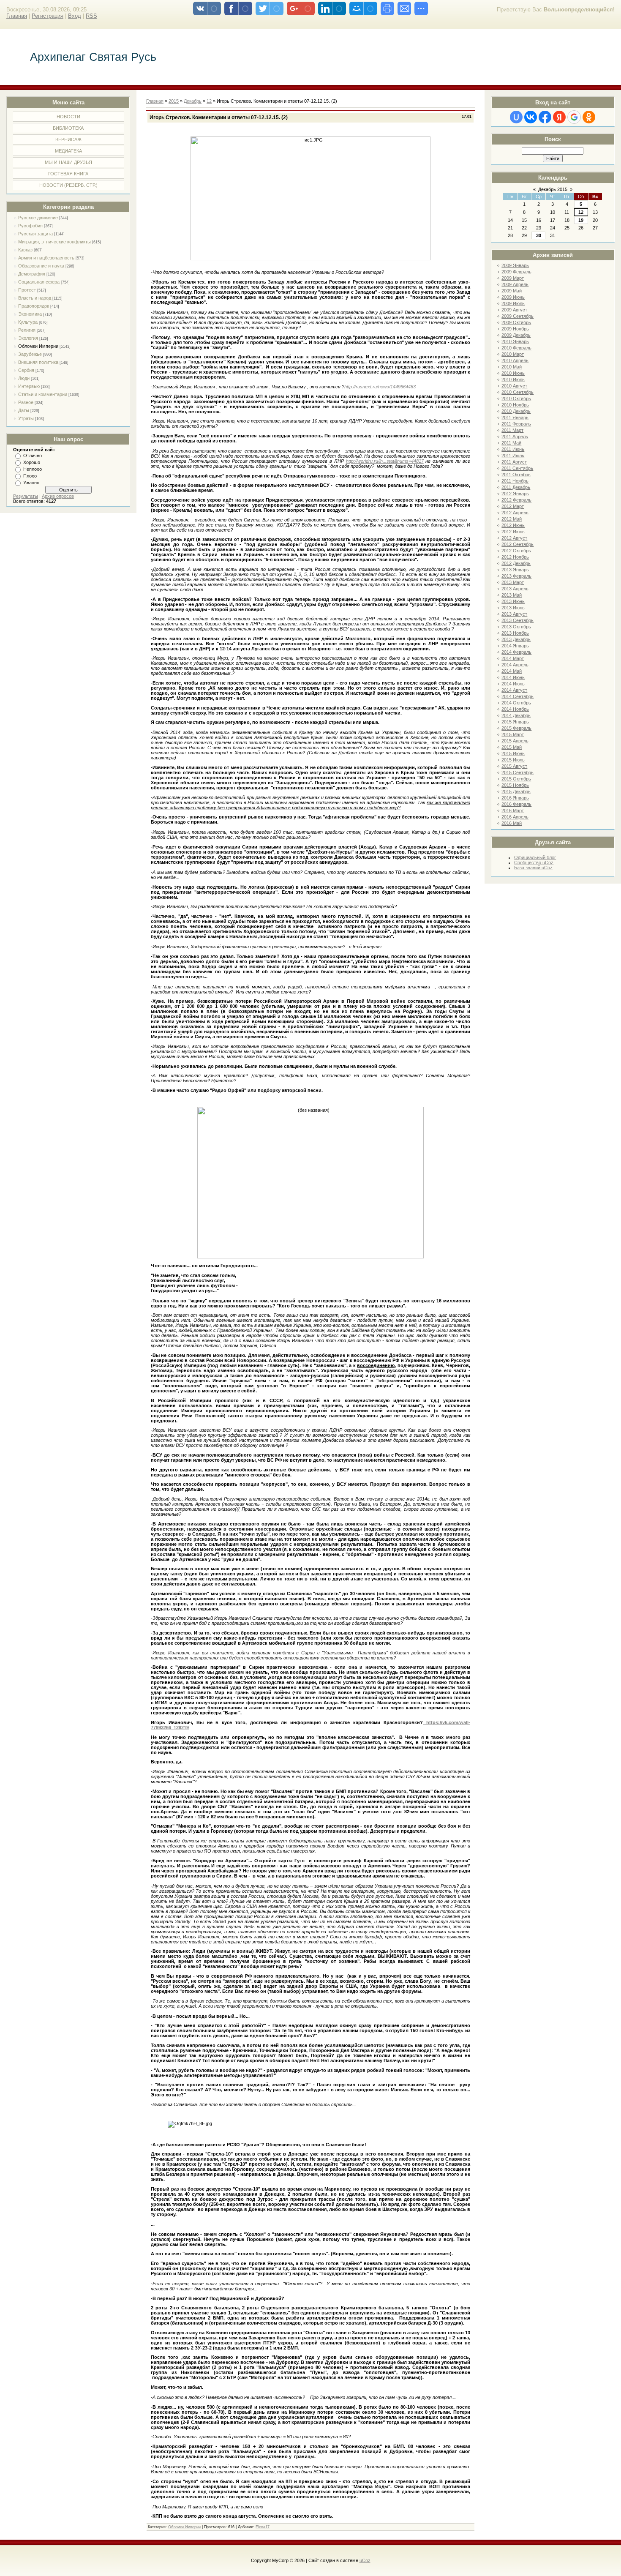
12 (581, 212)
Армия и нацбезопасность (46, 258)
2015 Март (513, 734)
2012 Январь (515, 494)
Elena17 (263, 2527)
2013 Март (513, 582)
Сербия (26, 370)
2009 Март (513, 278)
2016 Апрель (515, 817)
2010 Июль (513, 379)
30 (539, 235)
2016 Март (513, 810)
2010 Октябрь (516, 398)
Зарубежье (30, 354)
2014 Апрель (515, 665)
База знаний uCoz (533, 868)
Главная (17, 16)
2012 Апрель (515, 513)
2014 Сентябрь (517, 696)
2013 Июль (513, 608)
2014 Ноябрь (515, 709)
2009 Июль (513, 303)
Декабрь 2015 (553, 189)
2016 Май (512, 823)
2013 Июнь (513, 601)
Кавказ (25, 250)
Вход (75, 16)
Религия (27, 330)
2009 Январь (515, 265)
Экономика (30, 314)
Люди (24, 378)
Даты (24, 410)
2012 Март (513, 506)
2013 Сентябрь (517, 620)
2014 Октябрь (516, 703)
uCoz (365, 2560)
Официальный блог (535, 857)
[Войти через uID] (516, 117)
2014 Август (514, 690)
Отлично (33, 456)
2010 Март (513, 354)
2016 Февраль (516, 804)
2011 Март (512, 430)
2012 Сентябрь (517, 544)
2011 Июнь (513, 449)
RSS (91, 16)
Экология (28, 338)
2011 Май (511, 443)
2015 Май (512, 747)
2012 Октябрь (516, 551)
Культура (28, 322)
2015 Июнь (513, 753)
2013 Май (512, 595)
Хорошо (32, 462)
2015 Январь (515, 722)
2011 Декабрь (516, 487)
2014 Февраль (516, 652)
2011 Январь (515, 418)
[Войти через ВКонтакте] (531, 117)
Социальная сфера (39, 282)
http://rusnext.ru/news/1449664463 (380, 387)
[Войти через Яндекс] (559, 117)
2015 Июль (513, 760)
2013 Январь (515, 570)
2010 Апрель (515, 360)
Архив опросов (58, 496)
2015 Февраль (516, 728)
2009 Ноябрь (515, 329)
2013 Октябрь (516, 627)
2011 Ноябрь (515, 481)
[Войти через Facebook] (545, 117)
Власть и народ (35, 298)
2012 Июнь (513, 525)
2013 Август (514, 614)
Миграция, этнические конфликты (54, 242)
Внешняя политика (38, 362)
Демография (32, 274)
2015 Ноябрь (515, 785)
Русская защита (35, 234)
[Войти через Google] (574, 117)
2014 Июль (513, 684)
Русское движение (38, 218)
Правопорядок (34, 306)
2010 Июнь (513, 373)
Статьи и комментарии (43, 394)
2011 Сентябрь (517, 468)
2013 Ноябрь (515, 633)
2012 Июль (513, 532)
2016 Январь (515, 798)
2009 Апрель (515, 284)
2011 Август (514, 462)
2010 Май (512, 367)
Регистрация (48, 16)
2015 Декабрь (516, 791)
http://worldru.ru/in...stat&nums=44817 (385, 461)
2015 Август (514, 766)
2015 (174, 101)
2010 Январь (515, 341)
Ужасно (31, 483)
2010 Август (514, 386)
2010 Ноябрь (515, 405)
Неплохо (33, 469)
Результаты (26, 496)
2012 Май (512, 519)
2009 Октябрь (516, 322)
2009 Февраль (516, 272)
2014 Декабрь (516, 715)
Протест (27, 290)
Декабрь (193, 101)
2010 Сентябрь (517, 392)
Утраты (26, 418)
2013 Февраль (516, 576)
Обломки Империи (38, 346)
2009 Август (514, 310)
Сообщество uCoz (534, 862)
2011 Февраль (516, 424)
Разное (26, 402)
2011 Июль (513, 456)
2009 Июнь (513, 297)
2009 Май (512, 291)
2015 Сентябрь (517, 772)
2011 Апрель (515, 437)
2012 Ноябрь (515, 557)
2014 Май (512, 671)
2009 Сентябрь (517, 316)
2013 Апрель (515, 589)
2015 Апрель (515, 741)
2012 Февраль (516, 500)
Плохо (30, 476)
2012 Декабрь (516, 563)
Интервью (29, 386)
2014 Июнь (513, 677)
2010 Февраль (516, 348)
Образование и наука (41, 266)
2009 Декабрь (516, 335)
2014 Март (513, 658)
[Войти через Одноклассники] (589, 117)
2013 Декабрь (516, 639)
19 (581, 220)
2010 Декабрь (516, 411)
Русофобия (30, 226)
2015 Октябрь (516, 779)
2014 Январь (515, 646)
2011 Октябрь (516, 475)
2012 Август (514, 538)
